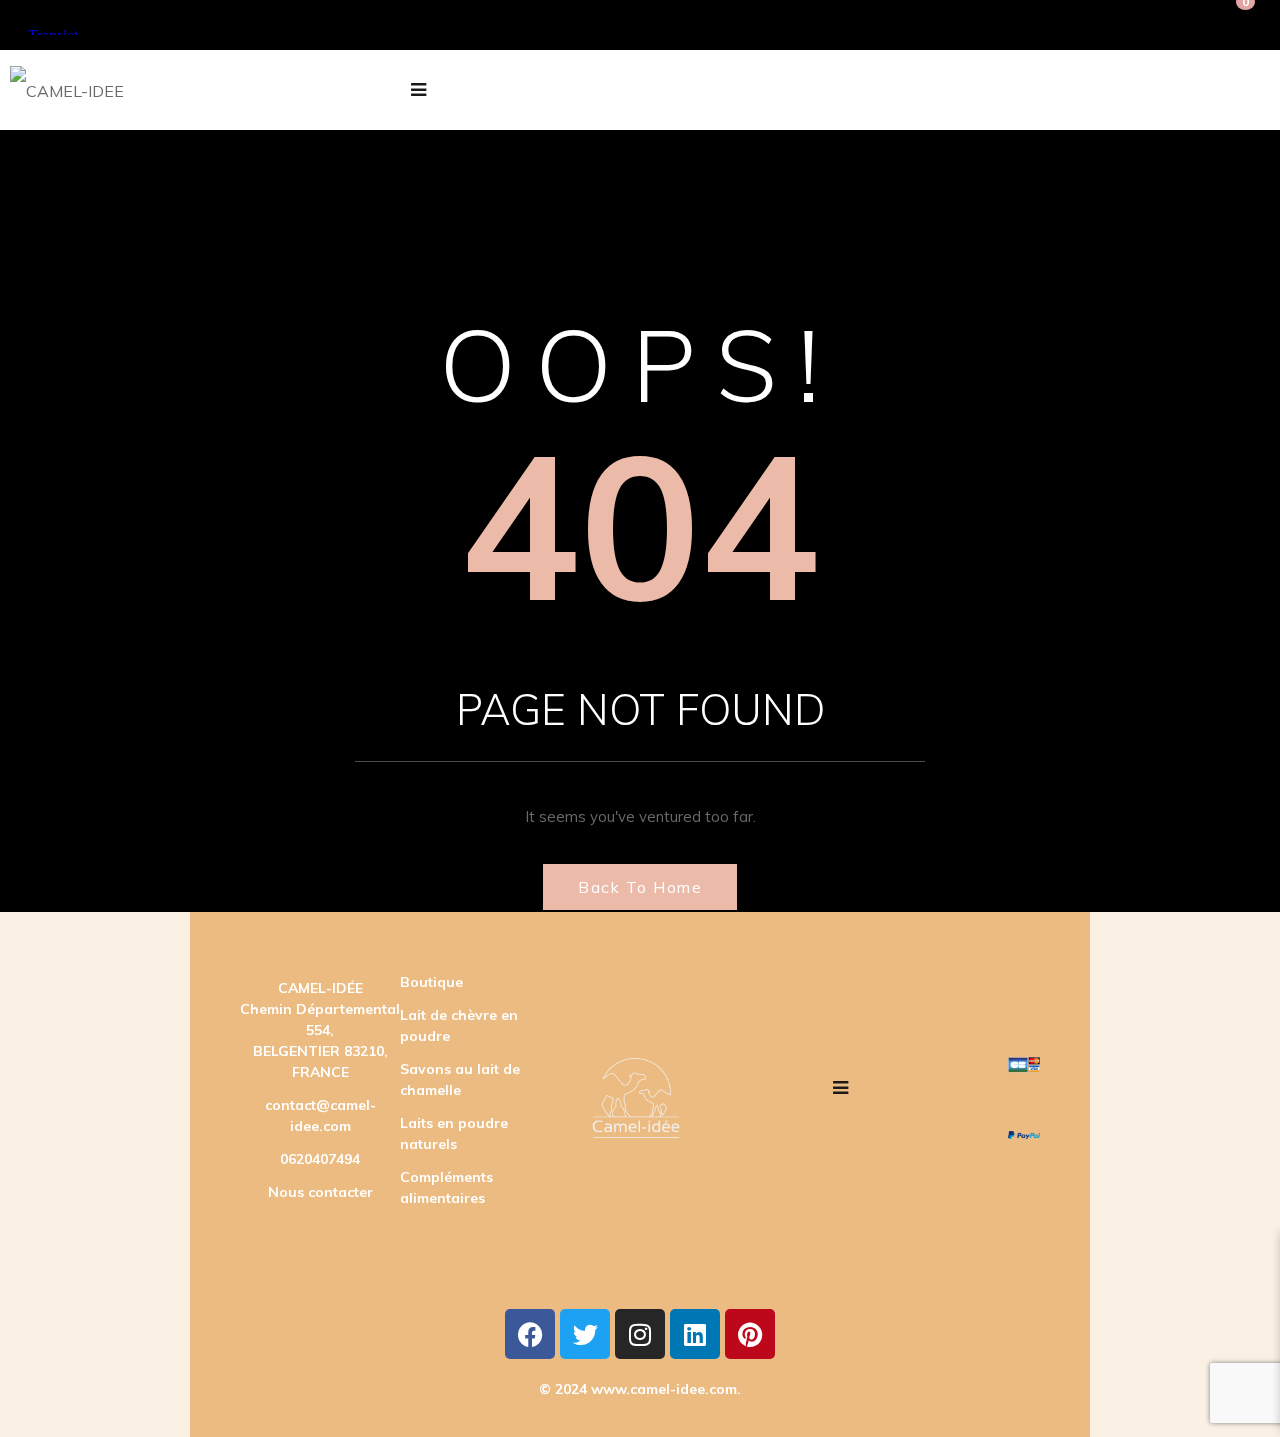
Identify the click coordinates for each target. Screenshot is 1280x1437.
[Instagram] (640, 1334)
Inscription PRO (1155, 25)
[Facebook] (530, 1334)
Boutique (431, 982)
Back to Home (640, 887)
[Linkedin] (695, 1334)
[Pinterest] (750, 1334)
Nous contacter (320, 1192)
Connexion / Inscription (999, 25)
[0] (1239, 25)
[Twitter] (585, 1334)
